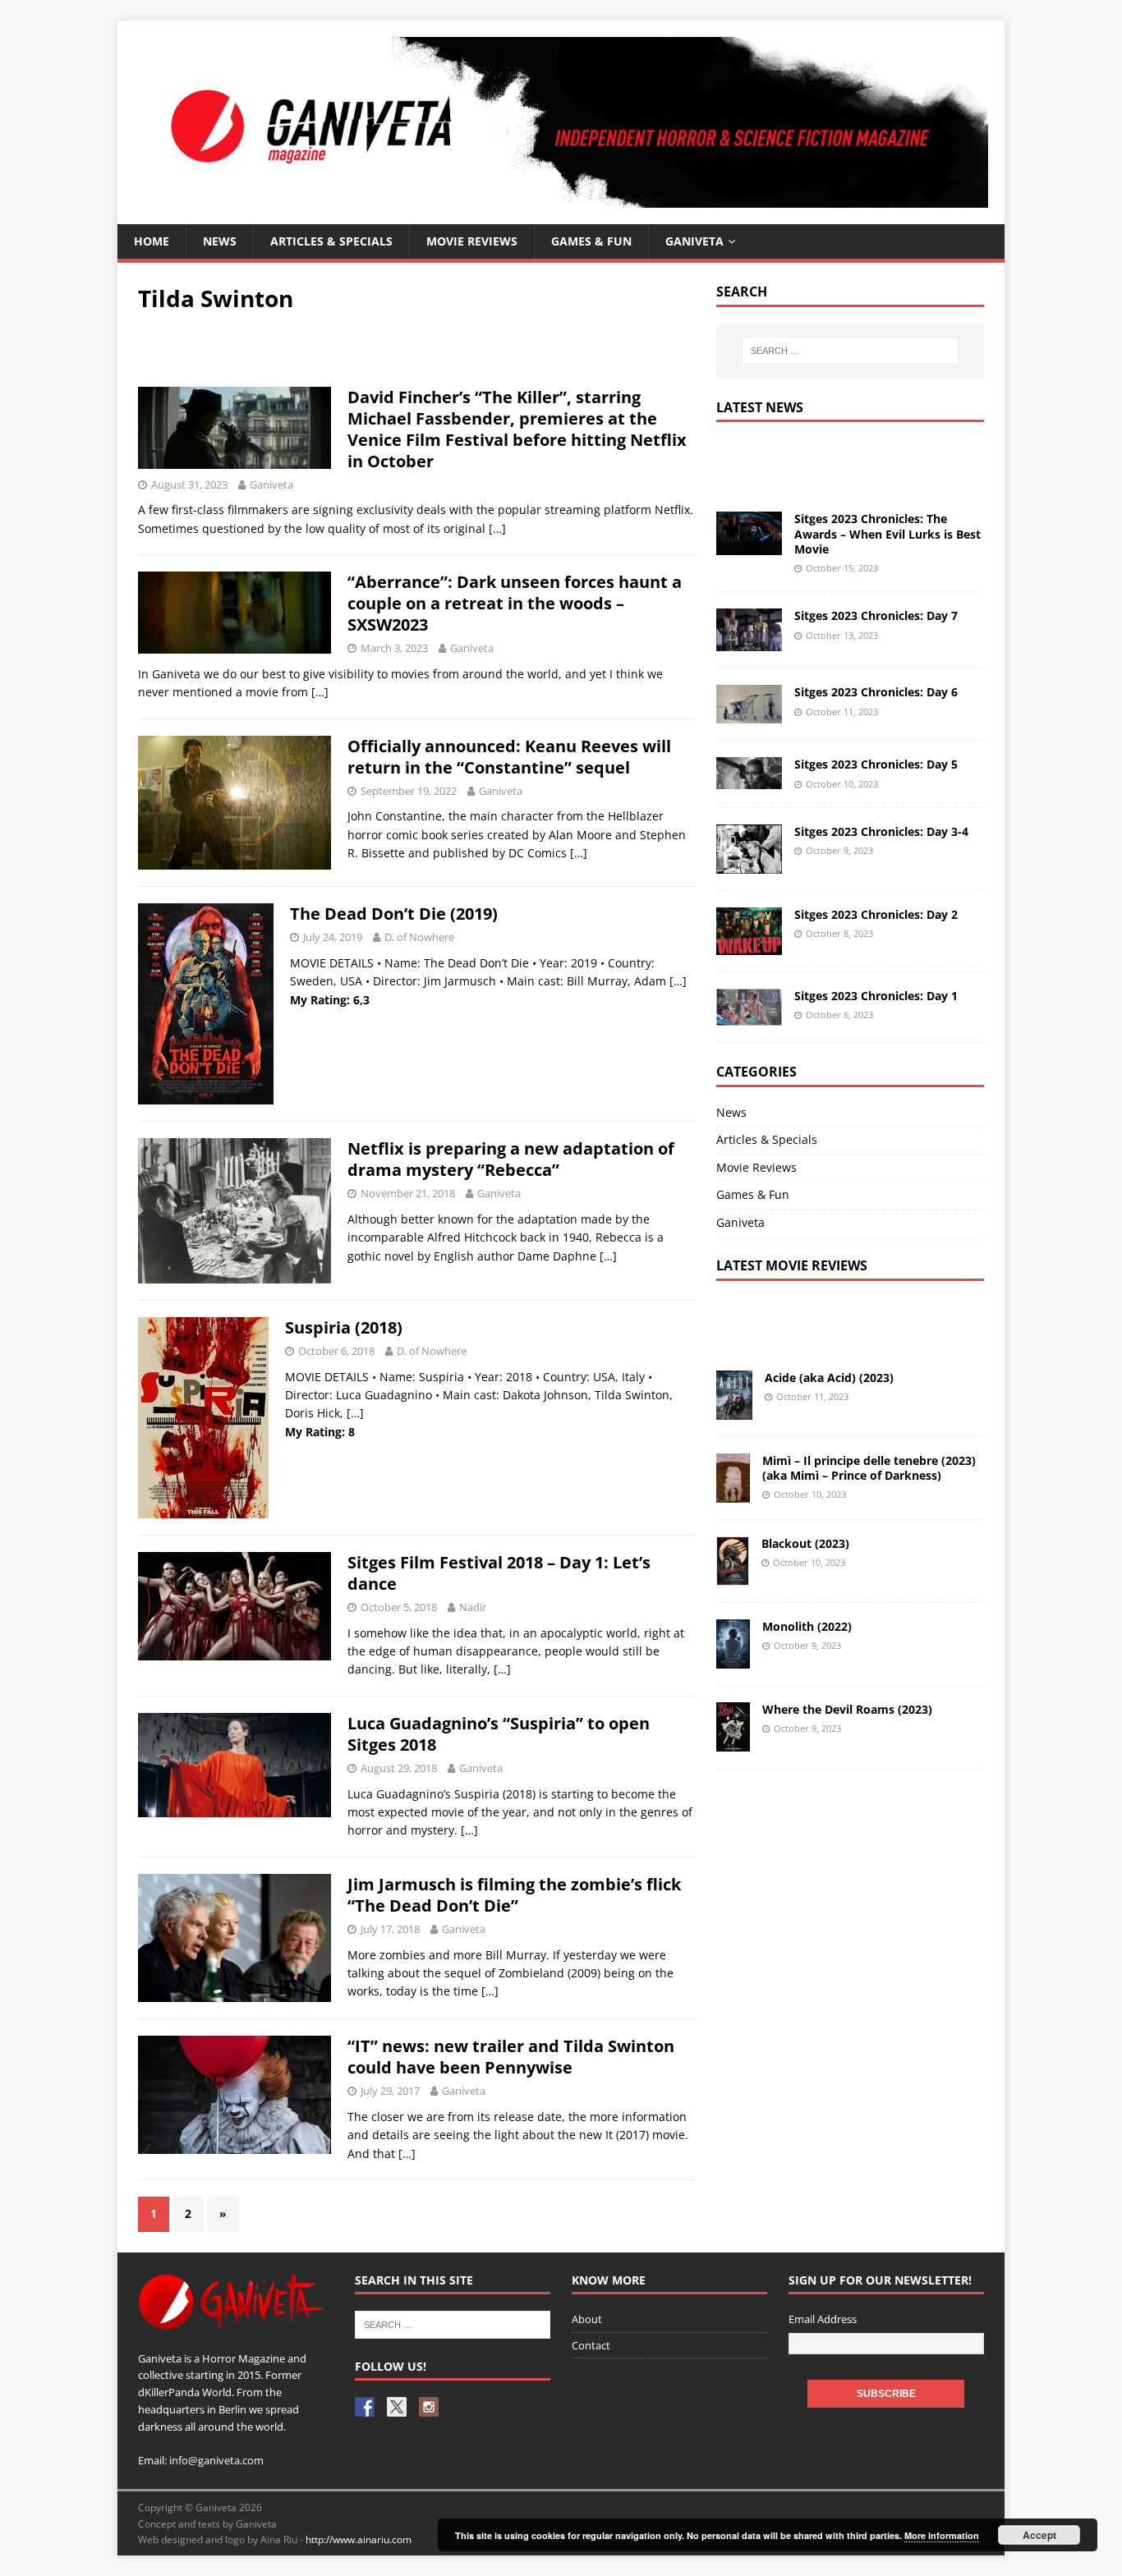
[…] (497, 528)
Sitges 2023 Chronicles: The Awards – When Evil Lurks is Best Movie (887, 533)
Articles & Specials (331, 241)
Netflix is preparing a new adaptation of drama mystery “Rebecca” (511, 1159)
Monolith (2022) (807, 1626)
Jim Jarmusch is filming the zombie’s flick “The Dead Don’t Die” (514, 1895)
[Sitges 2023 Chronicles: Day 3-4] (749, 864)
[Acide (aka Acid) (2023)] (734, 1410)
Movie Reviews (756, 1167)
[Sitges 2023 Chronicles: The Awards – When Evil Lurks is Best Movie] (749, 546)
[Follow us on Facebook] (365, 2407)
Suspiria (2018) (344, 1327)
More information (942, 2535)
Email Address (823, 2319)
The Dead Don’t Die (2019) (394, 914)
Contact (591, 2345)
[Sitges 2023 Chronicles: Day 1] (749, 1016)
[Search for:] (850, 351)
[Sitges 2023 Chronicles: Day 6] (749, 714)
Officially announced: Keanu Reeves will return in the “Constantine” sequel (509, 757)
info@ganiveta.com (216, 2460)
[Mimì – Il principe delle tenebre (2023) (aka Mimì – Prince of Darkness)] (733, 1492)
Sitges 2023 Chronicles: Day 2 (876, 914)
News (220, 241)
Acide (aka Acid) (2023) (829, 1378)
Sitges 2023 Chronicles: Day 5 (876, 764)
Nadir (473, 1607)
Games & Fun (591, 241)
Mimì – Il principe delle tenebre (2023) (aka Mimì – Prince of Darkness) (869, 1468)
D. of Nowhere (419, 937)
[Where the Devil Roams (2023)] (733, 1741)
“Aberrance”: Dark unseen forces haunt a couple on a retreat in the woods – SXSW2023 (515, 603)
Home (152, 241)
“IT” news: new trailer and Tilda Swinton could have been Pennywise (511, 2057)
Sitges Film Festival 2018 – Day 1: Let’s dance (499, 1573)
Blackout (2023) (805, 1543)
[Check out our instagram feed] (429, 2407)
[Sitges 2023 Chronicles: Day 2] (749, 946)
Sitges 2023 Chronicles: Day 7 (876, 615)
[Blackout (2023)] (733, 1575)
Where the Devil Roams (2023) (847, 1709)
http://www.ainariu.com (359, 2539)
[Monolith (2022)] (733, 1658)
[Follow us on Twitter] (397, 2407)
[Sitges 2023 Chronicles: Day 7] (749, 642)
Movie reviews (472, 241)
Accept (1039, 2535)
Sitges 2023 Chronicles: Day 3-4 (881, 831)
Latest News (760, 407)
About (587, 2319)
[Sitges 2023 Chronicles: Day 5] (749, 780)
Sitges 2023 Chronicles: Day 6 (876, 692)
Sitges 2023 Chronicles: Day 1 (876, 996)
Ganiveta (694, 241)
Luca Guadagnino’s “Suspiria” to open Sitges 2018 (499, 1734)
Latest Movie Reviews (792, 1265)
